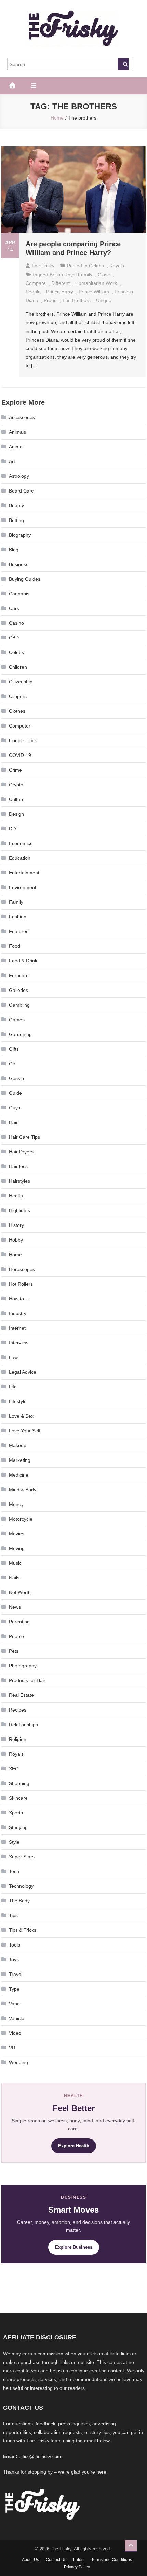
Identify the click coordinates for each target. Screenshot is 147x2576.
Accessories (22, 417)
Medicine (19, 1475)
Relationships (23, 1725)
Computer (20, 726)
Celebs (96, 266)
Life (13, 1387)
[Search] (123, 64)
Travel (16, 1974)
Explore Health (74, 2146)
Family (16, 902)
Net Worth (20, 1592)
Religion (18, 1739)
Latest (79, 2560)
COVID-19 (20, 755)
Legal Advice (23, 1372)
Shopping (19, 1783)
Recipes (18, 1710)
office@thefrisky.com (40, 2457)
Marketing (20, 1460)
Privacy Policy (77, 2567)
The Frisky (43, 266)
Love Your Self (25, 1431)
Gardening (20, 1034)
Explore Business (74, 2247)
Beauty (16, 505)
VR (12, 2048)
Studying (18, 1827)
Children (18, 667)
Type (14, 1989)
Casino (16, 623)
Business (19, 564)
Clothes (17, 711)
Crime (15, 770)
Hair (13, 1122)
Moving (17, 1548)
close (104, 275)
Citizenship (21, 682)
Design (16, 814)
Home (15, 1255)
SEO (14, 1769)
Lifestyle (18, 1401)
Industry (18, 1313)
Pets (14, 1651)
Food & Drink (23, 961)
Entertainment (24, 873)
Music (15, 1563)
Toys (14, 1959)
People (16, 1636)
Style (14, 1842)
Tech (14, 1871)
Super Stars (22, 1857)
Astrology (19, 476)
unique (104, 300)
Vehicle (17, 2018)
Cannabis (19, 594)
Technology (21, 1886)
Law (13, 1357)
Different (61, 283)
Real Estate (21, 1695)
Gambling (19, 1005)
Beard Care (21, 491)
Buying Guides (25, 579)
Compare (36, 283)
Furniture (19, 975)
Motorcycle (21, 1519)
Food (15, 946)
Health (16, 1196)
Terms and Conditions (112, 2560)
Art (12, 461)
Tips (13, 1915)
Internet (17, 1328)
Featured (19, 931)
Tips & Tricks (23, 1930)
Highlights (19, 1210)
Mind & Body (23, 1490)
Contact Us (56, 2560)
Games (17, 1020)
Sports (16, 1813)
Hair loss (18, 1166)
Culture (17, 799)
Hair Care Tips (24, 1137)
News (15, 1607)
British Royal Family (71, 275)
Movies (17, 1534)
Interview (19, 1343)
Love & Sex (21, 1416)
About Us (30, 2560)
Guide (15, 1093)
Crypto (16, 785)
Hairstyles (19, 1181)
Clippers (18, 696)
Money (16, 1504)
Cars (14, 608)
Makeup (18, 1445)
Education (20, 858)
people (33, 292)
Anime (16, 447)
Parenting (19, 1622)
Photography (23, 1666)
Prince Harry (60, 292)
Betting (16, 520)
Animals (17, 432)
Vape (14, 2004)
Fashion (18, 917)
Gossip (16, 1078)
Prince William (94, 292)
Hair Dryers (21, 1152)
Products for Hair (27, 1680)
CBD (14, 638)
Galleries (18, 990)
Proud (50, 300)
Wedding (18, 2062)
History (16, 1225)
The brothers (76, 300)
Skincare (18, 1798)
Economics (21, 843)
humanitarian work (96, 283)
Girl (13, 1064)
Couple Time (23, 740)
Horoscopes (22, 1269)
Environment (23, 887)
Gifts (14, 1049)
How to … (19, 1299)
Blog (14, 550)
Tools (15, 1945)
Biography (20, 535)
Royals (117, 266)
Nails (14, 1578)
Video (15, 2033)
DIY (13, 829)
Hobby (16, 1240)
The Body (19, 1901)
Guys (15, 1108)
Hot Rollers (21, 1284)
